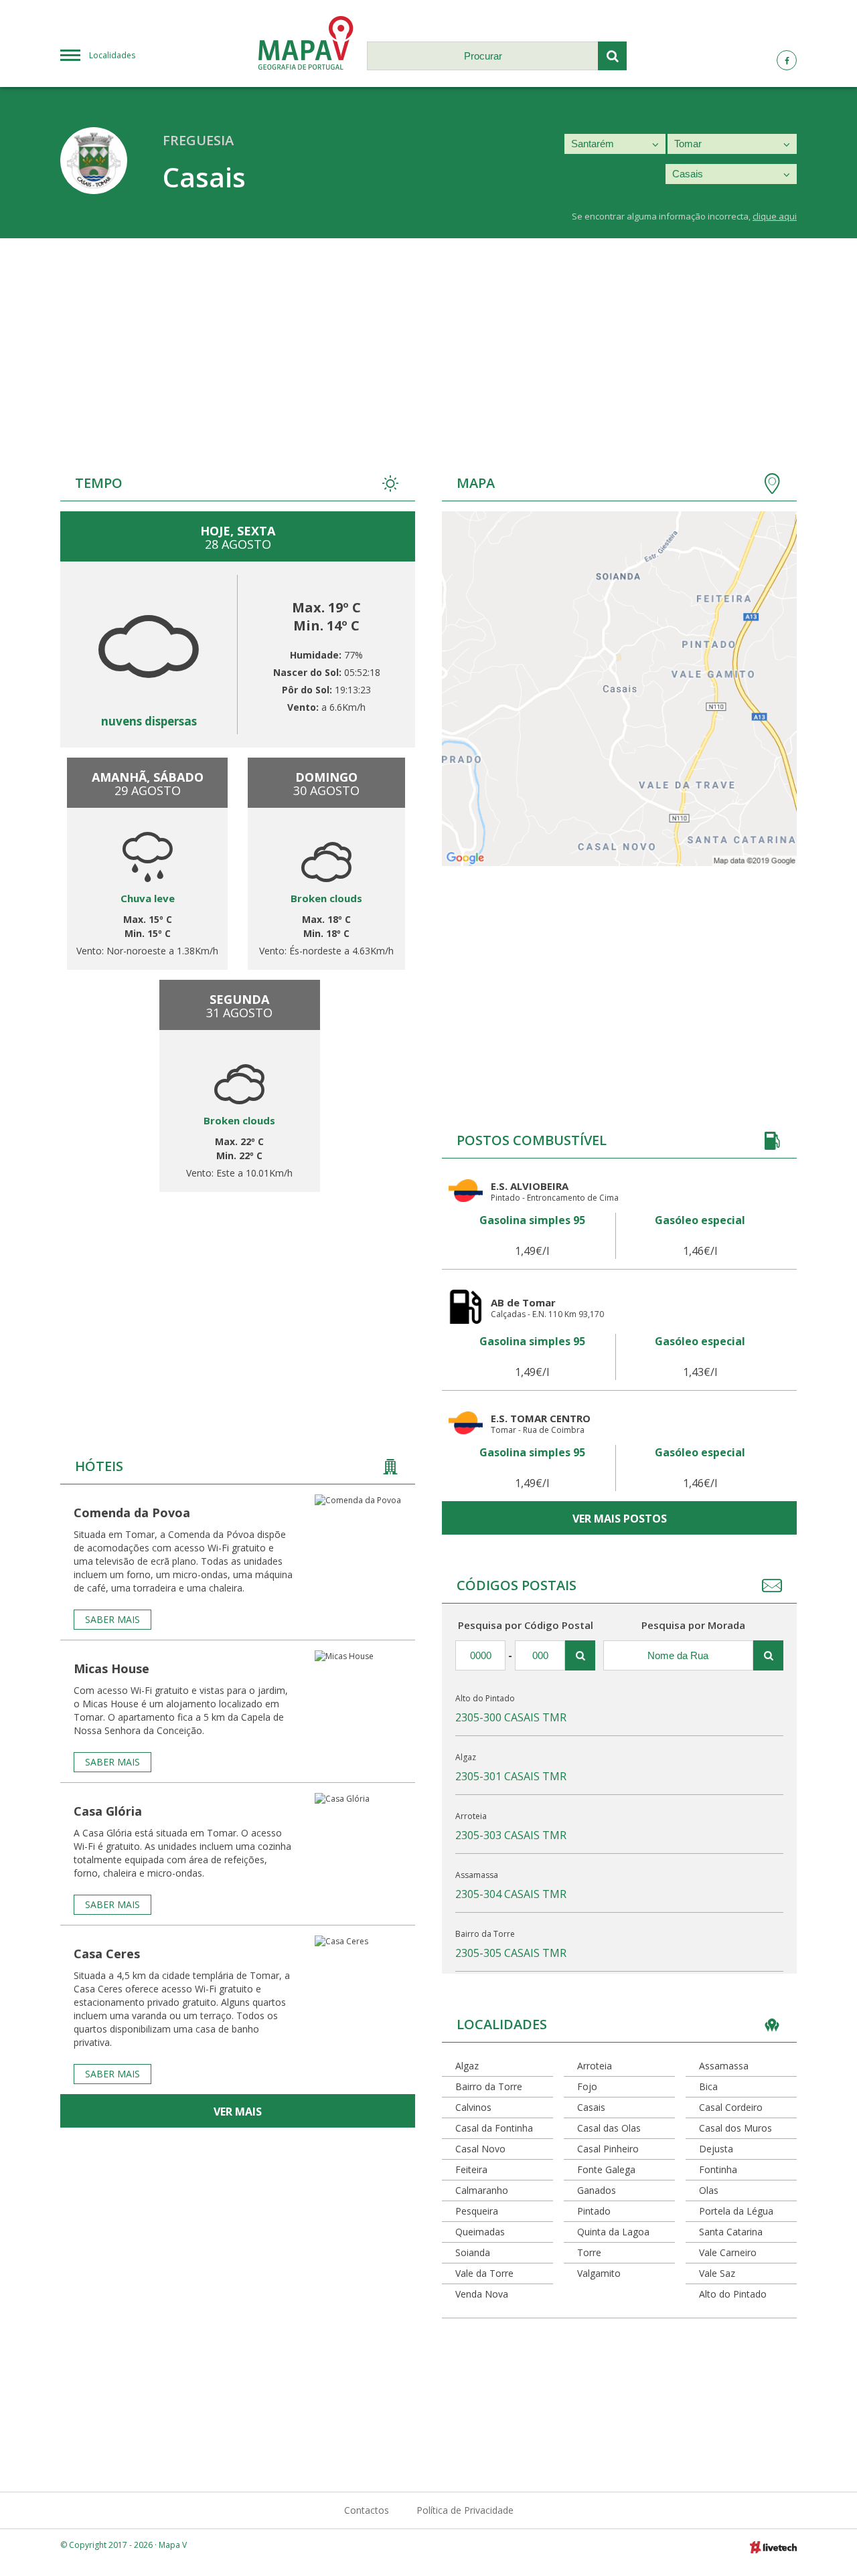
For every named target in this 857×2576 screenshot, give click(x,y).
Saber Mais (112, 1619)
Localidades (112, 55)
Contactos (367, 2510)
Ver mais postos (620, 1519)
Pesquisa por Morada (693, 1625)
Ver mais (238, 2112)
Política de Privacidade (465, 2510)
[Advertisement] (428, 339)
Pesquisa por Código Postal (526, 1625)
